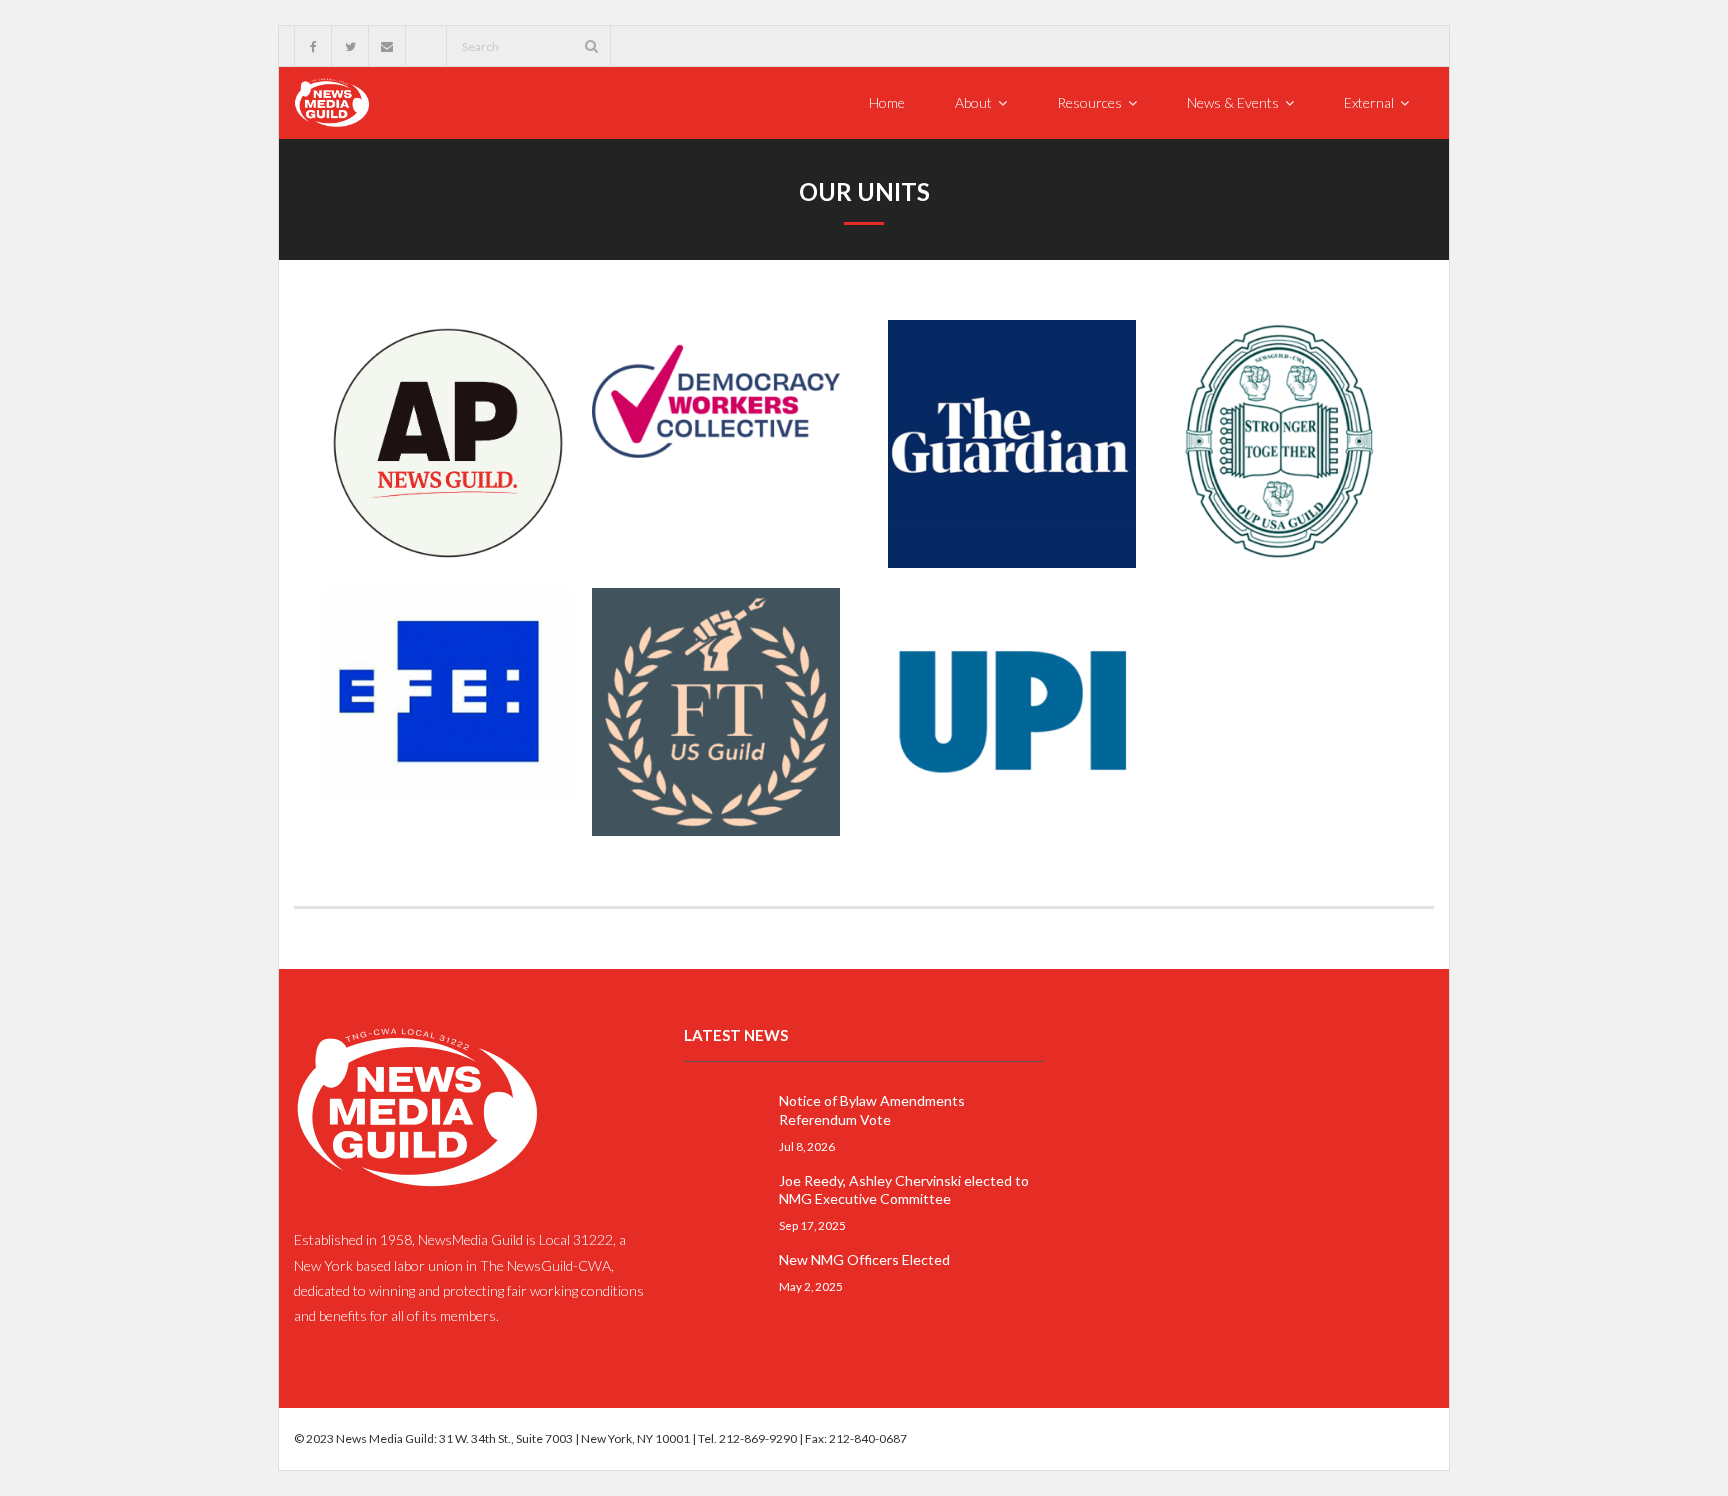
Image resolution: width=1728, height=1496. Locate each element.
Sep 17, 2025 (812, 1225)
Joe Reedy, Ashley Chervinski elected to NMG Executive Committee (904, 1189)
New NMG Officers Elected (864, 1259)
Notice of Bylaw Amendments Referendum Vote (872, 1109)
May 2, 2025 (811, 1286)
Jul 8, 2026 (807, 1146)
